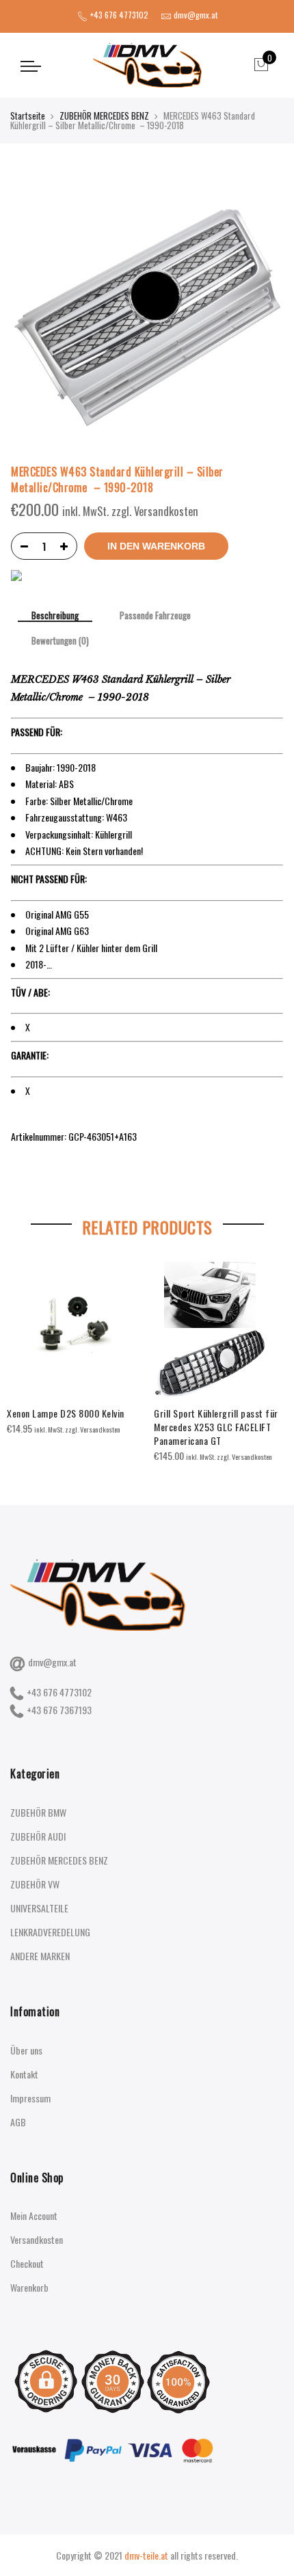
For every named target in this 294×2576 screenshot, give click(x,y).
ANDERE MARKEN (40, 1956)
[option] (73, 1348)
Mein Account (34, 2215)
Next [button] (271, 1352)
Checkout (27, 2263)
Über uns (26, 2050)
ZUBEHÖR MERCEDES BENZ (104, 116)
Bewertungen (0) (60, 641)
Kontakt (24, 2074)
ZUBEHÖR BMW (38, 1812)
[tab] (55, 616)
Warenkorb (29, 2287)
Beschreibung (55, 616)
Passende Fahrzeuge (155, 616)
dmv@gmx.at (52, 1662)
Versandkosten (37, 2239)
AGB (18, 2122)
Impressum (30, 2098)
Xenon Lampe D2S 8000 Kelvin (66, 1413)
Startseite (28, 116)
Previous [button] (23, 1352)
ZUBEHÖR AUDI (38, 1836)
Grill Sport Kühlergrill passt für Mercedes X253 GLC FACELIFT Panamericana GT (216, 1427)
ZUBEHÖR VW (35, 1884)
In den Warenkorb (156, 546)
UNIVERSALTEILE (39, 1908)
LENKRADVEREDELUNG (50, 1932)
